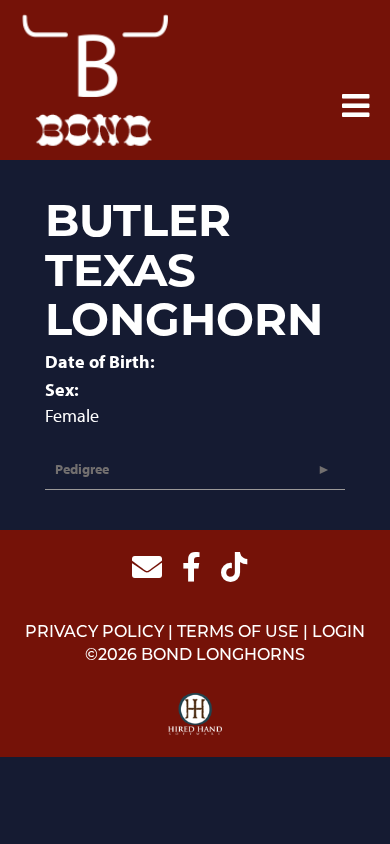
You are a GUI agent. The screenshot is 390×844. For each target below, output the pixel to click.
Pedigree (82, 469)
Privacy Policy (94, 633)
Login (338, 633)
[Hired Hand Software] (195, 715)
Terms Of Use (238, 633)
